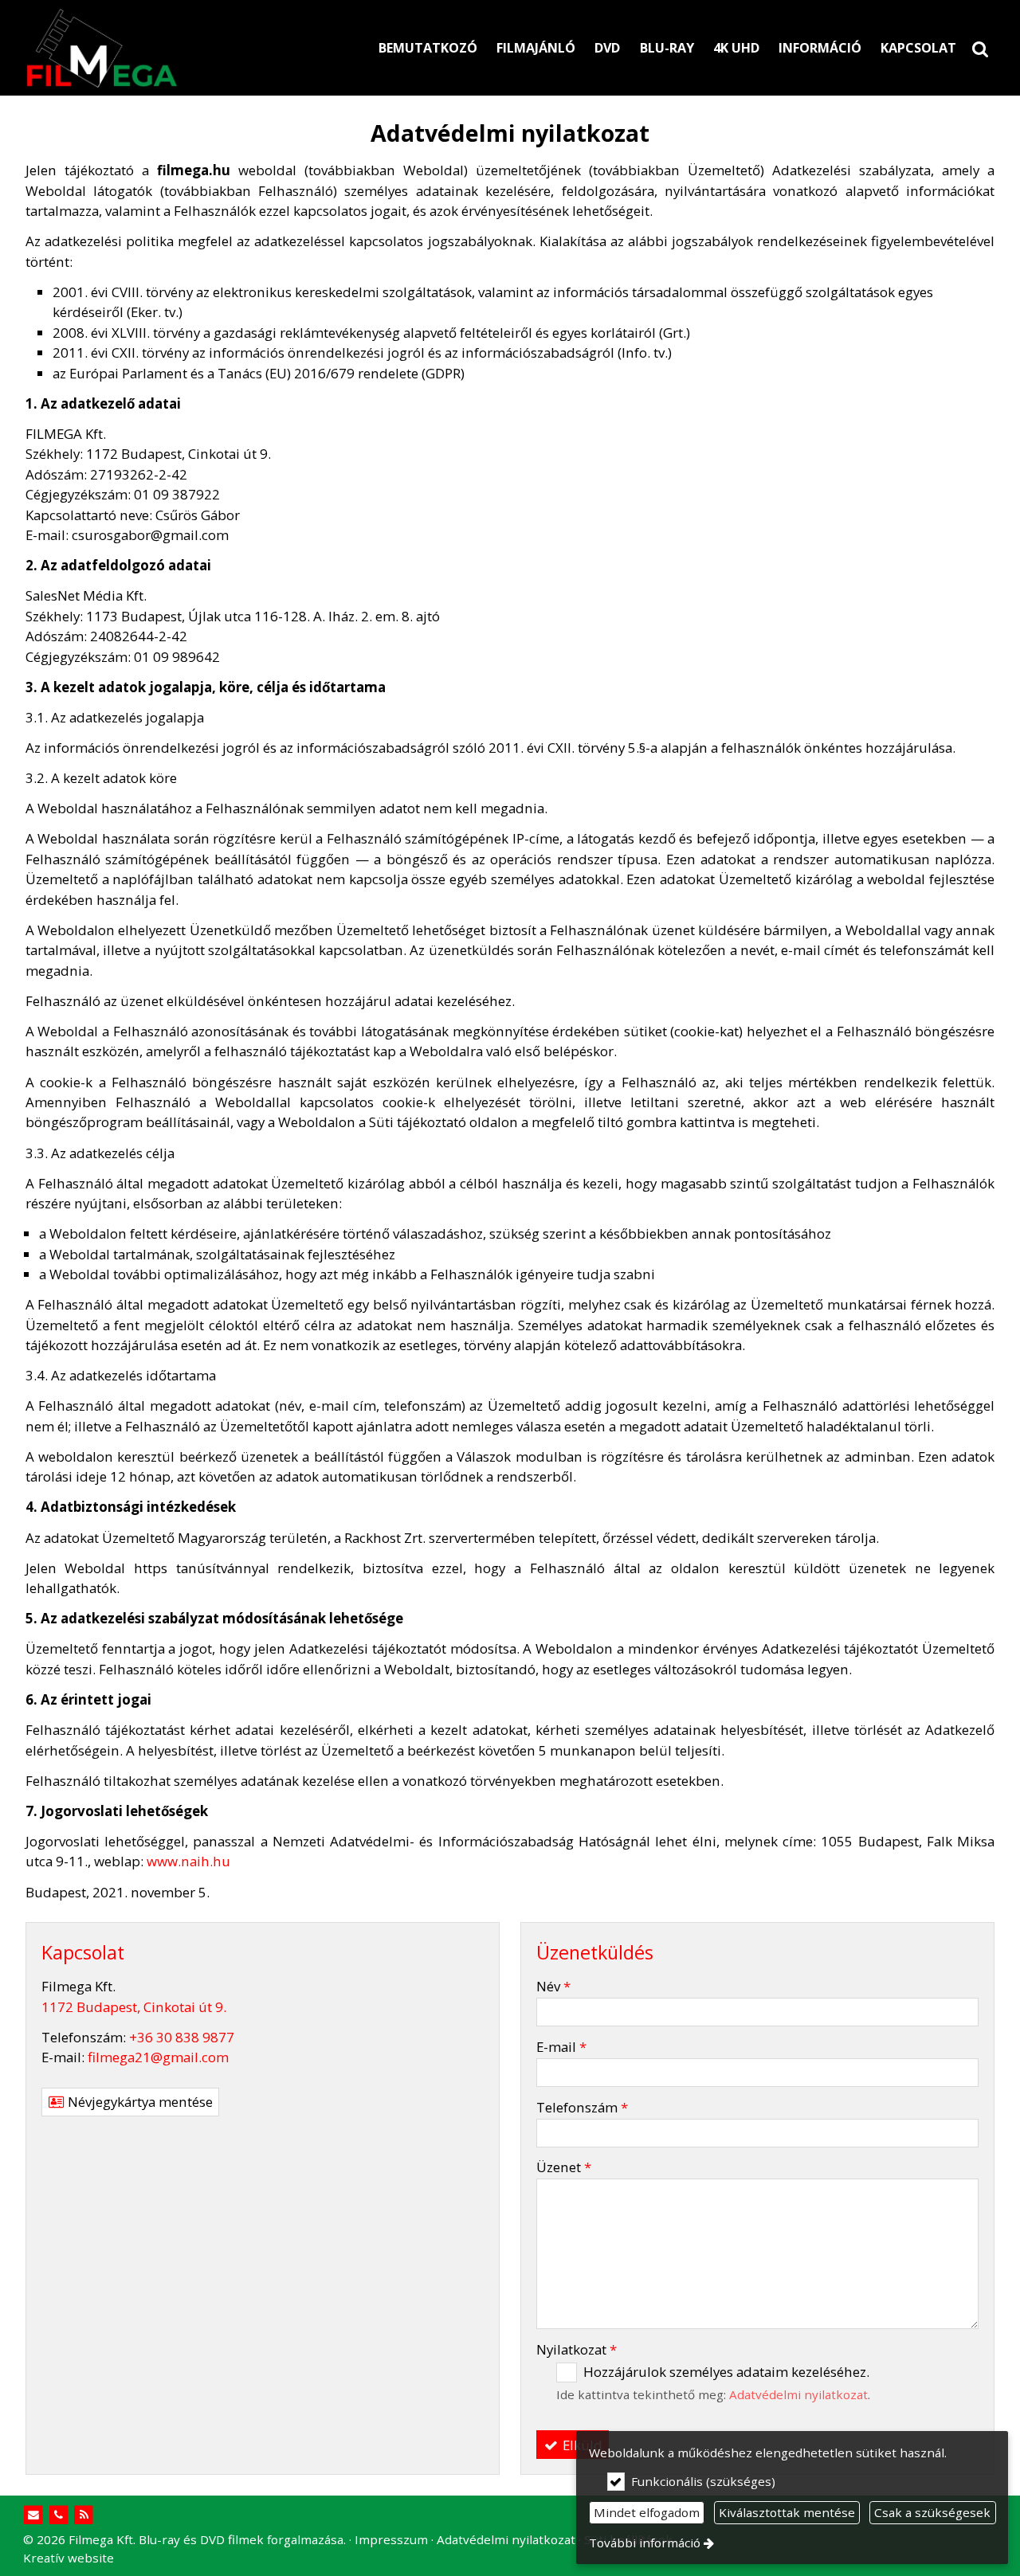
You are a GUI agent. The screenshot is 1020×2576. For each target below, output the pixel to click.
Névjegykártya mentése (139, 2102)
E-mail (561, 2047)
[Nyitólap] (176, 48)
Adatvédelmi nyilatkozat (798, 2394)
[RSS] (84, 2515)
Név (553, 1986)
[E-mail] (34, 2515)
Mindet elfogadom (647, 2512)
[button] (980, 48)
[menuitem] (980, 48)
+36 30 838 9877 (182, 2037)
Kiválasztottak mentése (787, 2512)
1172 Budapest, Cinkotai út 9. (134, 2007)
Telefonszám (582, 2107)
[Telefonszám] (59, 2515)
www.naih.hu (188, 1861)
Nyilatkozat (577, 2349)
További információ (645, 2543)
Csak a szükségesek (932, 2512)
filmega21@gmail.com (158, 2057)
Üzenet (564, 2167)
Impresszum (391, 2539)
